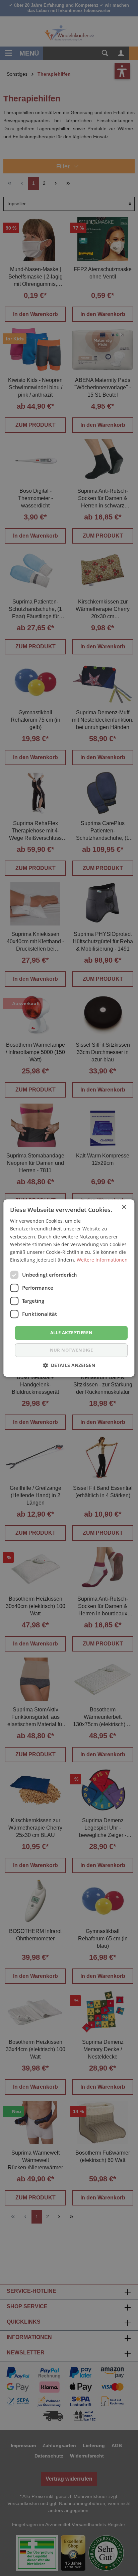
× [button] (124, 1207)
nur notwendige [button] (72, 1350)
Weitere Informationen (102, 1260)
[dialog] (69, 1288)
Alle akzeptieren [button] (71, 1333)
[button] (69, 1365)
